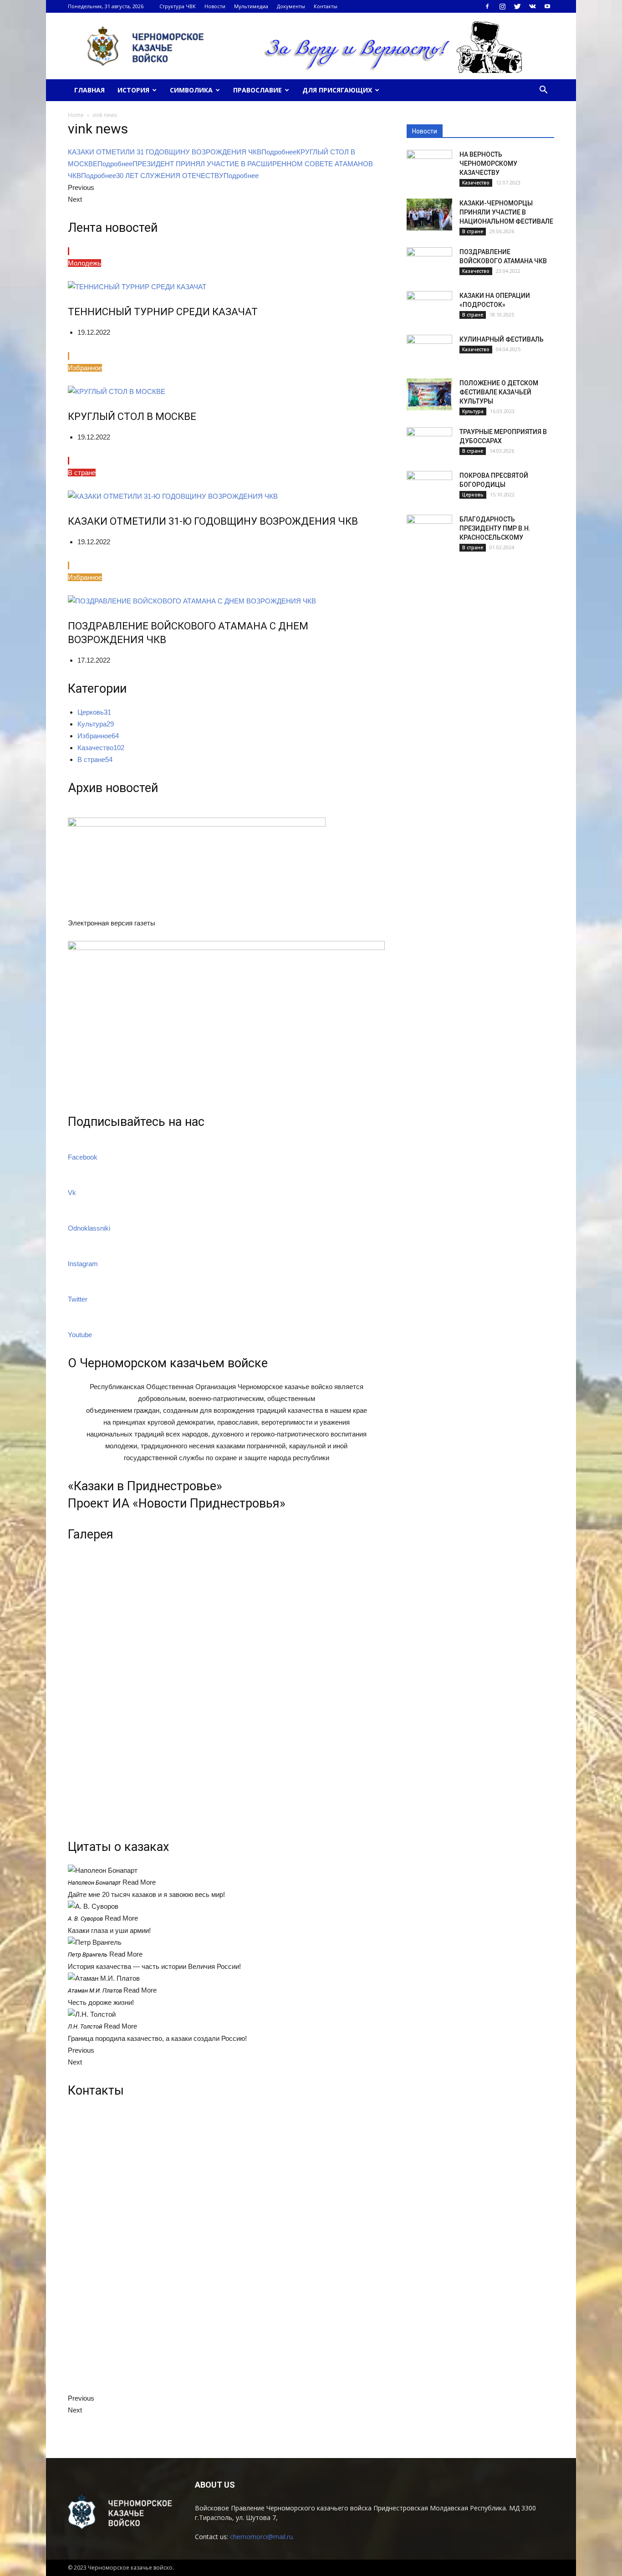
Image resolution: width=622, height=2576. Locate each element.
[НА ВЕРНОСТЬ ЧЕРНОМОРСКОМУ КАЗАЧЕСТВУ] (429, 166)
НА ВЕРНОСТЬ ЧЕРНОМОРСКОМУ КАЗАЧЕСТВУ (488, 164)
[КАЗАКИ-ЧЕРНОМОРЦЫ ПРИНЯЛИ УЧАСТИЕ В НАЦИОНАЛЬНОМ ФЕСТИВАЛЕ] (429, 215)
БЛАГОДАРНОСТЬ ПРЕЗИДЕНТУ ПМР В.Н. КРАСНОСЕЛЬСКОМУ (495, 528)
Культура (473, 411)
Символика (191, 90)
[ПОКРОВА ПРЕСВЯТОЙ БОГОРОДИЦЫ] (429, 487)
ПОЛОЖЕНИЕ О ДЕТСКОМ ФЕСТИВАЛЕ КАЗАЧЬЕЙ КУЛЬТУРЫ (499, 392)
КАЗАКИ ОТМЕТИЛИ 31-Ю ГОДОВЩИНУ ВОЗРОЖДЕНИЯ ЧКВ (213, 521)
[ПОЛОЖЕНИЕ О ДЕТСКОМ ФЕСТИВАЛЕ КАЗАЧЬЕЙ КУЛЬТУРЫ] (429, 394)
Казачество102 (101, 748)
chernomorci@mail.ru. (262, 2537)
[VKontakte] (532, 6)
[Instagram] (502, 6)
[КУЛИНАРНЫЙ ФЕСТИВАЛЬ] (429, 351)
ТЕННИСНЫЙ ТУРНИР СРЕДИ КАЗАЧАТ (163, 312)
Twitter (78, 1299)
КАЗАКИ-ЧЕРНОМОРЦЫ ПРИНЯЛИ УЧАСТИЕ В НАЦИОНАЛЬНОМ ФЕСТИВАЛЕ (506, 212)
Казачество (476, 183)
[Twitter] (517, 6)
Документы (291, 6)
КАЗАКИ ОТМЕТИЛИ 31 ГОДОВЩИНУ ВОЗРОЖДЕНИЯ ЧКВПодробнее (182, 152)
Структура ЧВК (178, 6)
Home (76, 115)
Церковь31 (94, 712)
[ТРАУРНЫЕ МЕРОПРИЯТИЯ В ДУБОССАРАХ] (429, 443)
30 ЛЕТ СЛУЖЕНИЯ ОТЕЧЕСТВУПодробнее (187, 176)
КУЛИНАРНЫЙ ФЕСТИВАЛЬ (502, 339)
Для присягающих (337, 90)
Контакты (326, 6)
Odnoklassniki (89, 1228)
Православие (257, 90)
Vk (72, 1193)
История (133, 90)
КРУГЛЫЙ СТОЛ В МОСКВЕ (132, 417)
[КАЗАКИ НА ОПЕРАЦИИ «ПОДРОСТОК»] (429, 307)
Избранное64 (98, 736)
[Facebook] (487, 6)
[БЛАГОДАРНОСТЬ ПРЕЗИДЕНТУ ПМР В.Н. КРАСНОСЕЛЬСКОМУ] (429, 531)
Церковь (473, 495)
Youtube (80, 1335)
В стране (473, 231)
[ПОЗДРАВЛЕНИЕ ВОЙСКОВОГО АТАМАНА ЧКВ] (429, 263)
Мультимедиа (251, 6)
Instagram (83, 1264)
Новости (215, 6)
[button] (543, 90)
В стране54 (95, 759)
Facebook (83, 1157)
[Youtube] (547, 6)
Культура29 (96, 724)
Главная (89, 90)
